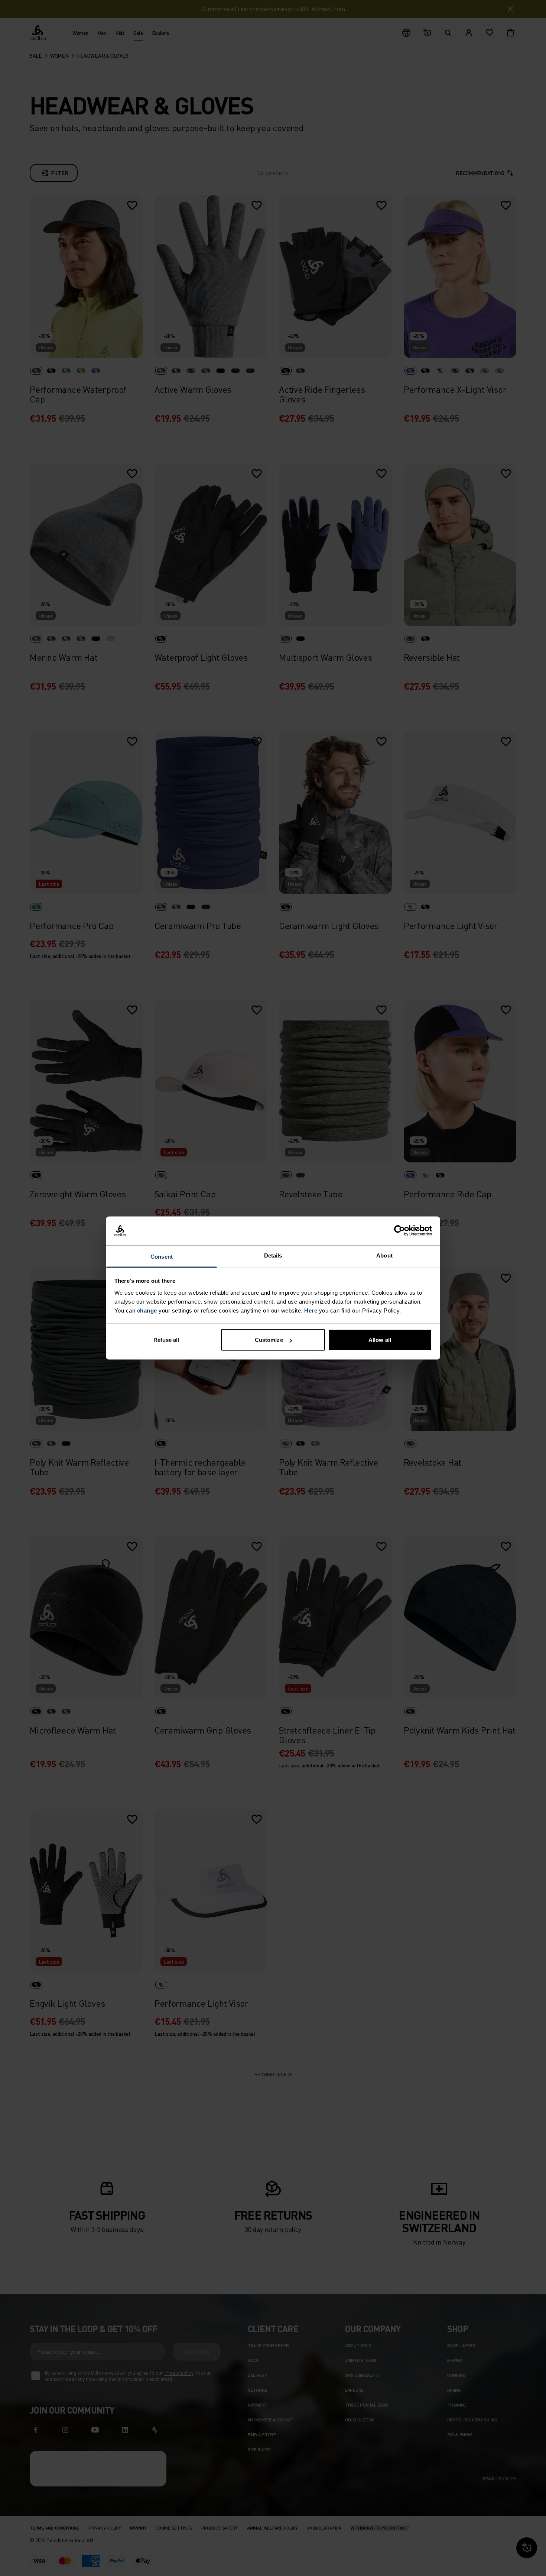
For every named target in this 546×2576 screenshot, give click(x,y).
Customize (269, 1340)
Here (311, 1310)
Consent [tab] (162, 1256)
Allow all (380, 1340)
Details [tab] (273, 1255)
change (147, 1310)
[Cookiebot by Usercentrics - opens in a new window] (399, 1231)
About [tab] (384, 1255)
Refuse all (166, 1340)
